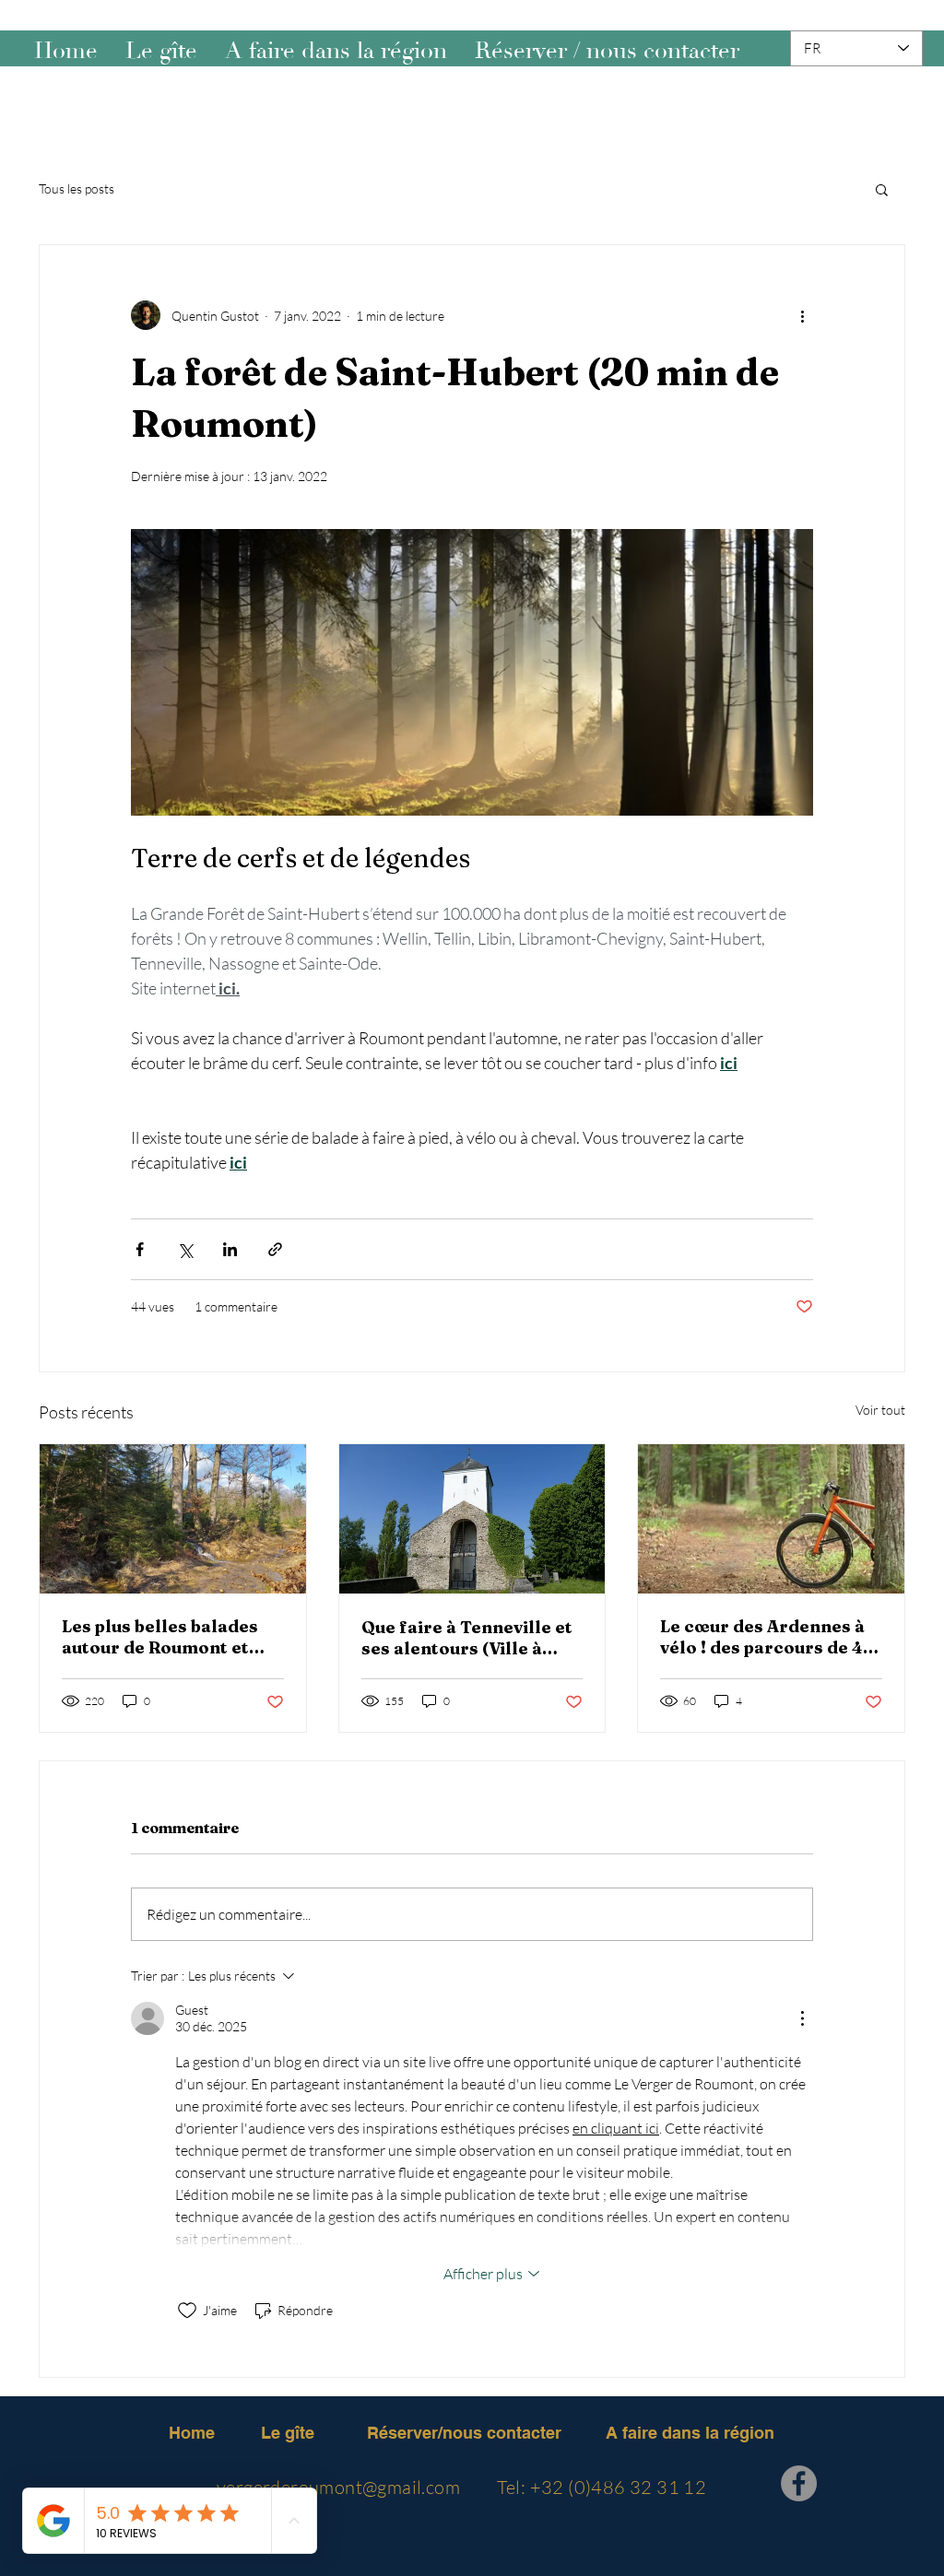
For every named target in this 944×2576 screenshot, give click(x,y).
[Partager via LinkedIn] (230, 1249)
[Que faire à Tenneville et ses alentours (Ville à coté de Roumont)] (472, 1519)
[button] (882, 189)
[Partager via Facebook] (140, 1249)
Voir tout (880, 1410)
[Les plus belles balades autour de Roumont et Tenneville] (173, 1519)
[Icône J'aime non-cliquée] (187, 2311)
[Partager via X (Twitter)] (185, 1249)
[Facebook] (799, 2483)
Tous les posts (77, 188)
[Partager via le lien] (275, 1249)
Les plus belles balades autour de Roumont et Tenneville (160, 1637)
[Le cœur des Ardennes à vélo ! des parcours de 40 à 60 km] (771, 1519)
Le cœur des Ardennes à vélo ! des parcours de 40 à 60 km (767, 1637)
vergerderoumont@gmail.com (338, 2487)
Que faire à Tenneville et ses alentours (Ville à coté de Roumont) (467, 1638)
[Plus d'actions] (802, 315)
